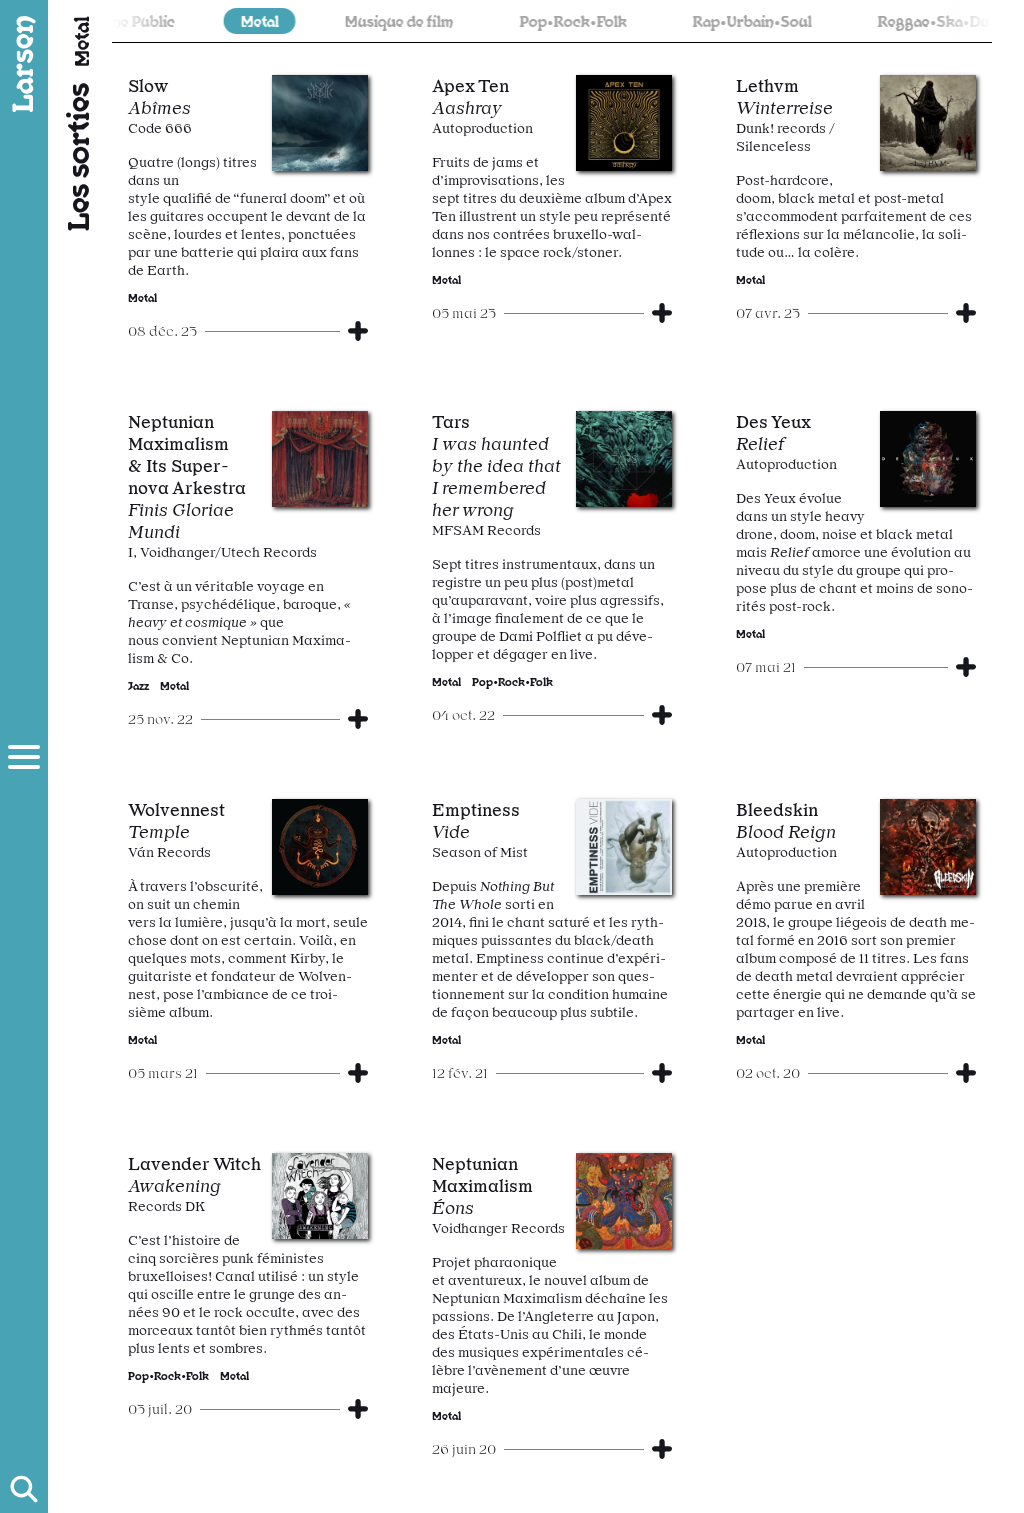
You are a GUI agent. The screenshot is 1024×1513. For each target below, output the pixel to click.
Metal (235, 20)
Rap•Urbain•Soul (727, 20)
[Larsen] (24, 64)
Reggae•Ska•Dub (913, 20)
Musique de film (374, 20)
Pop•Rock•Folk (548, 20)
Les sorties (76, 157)
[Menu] (24, 757)
